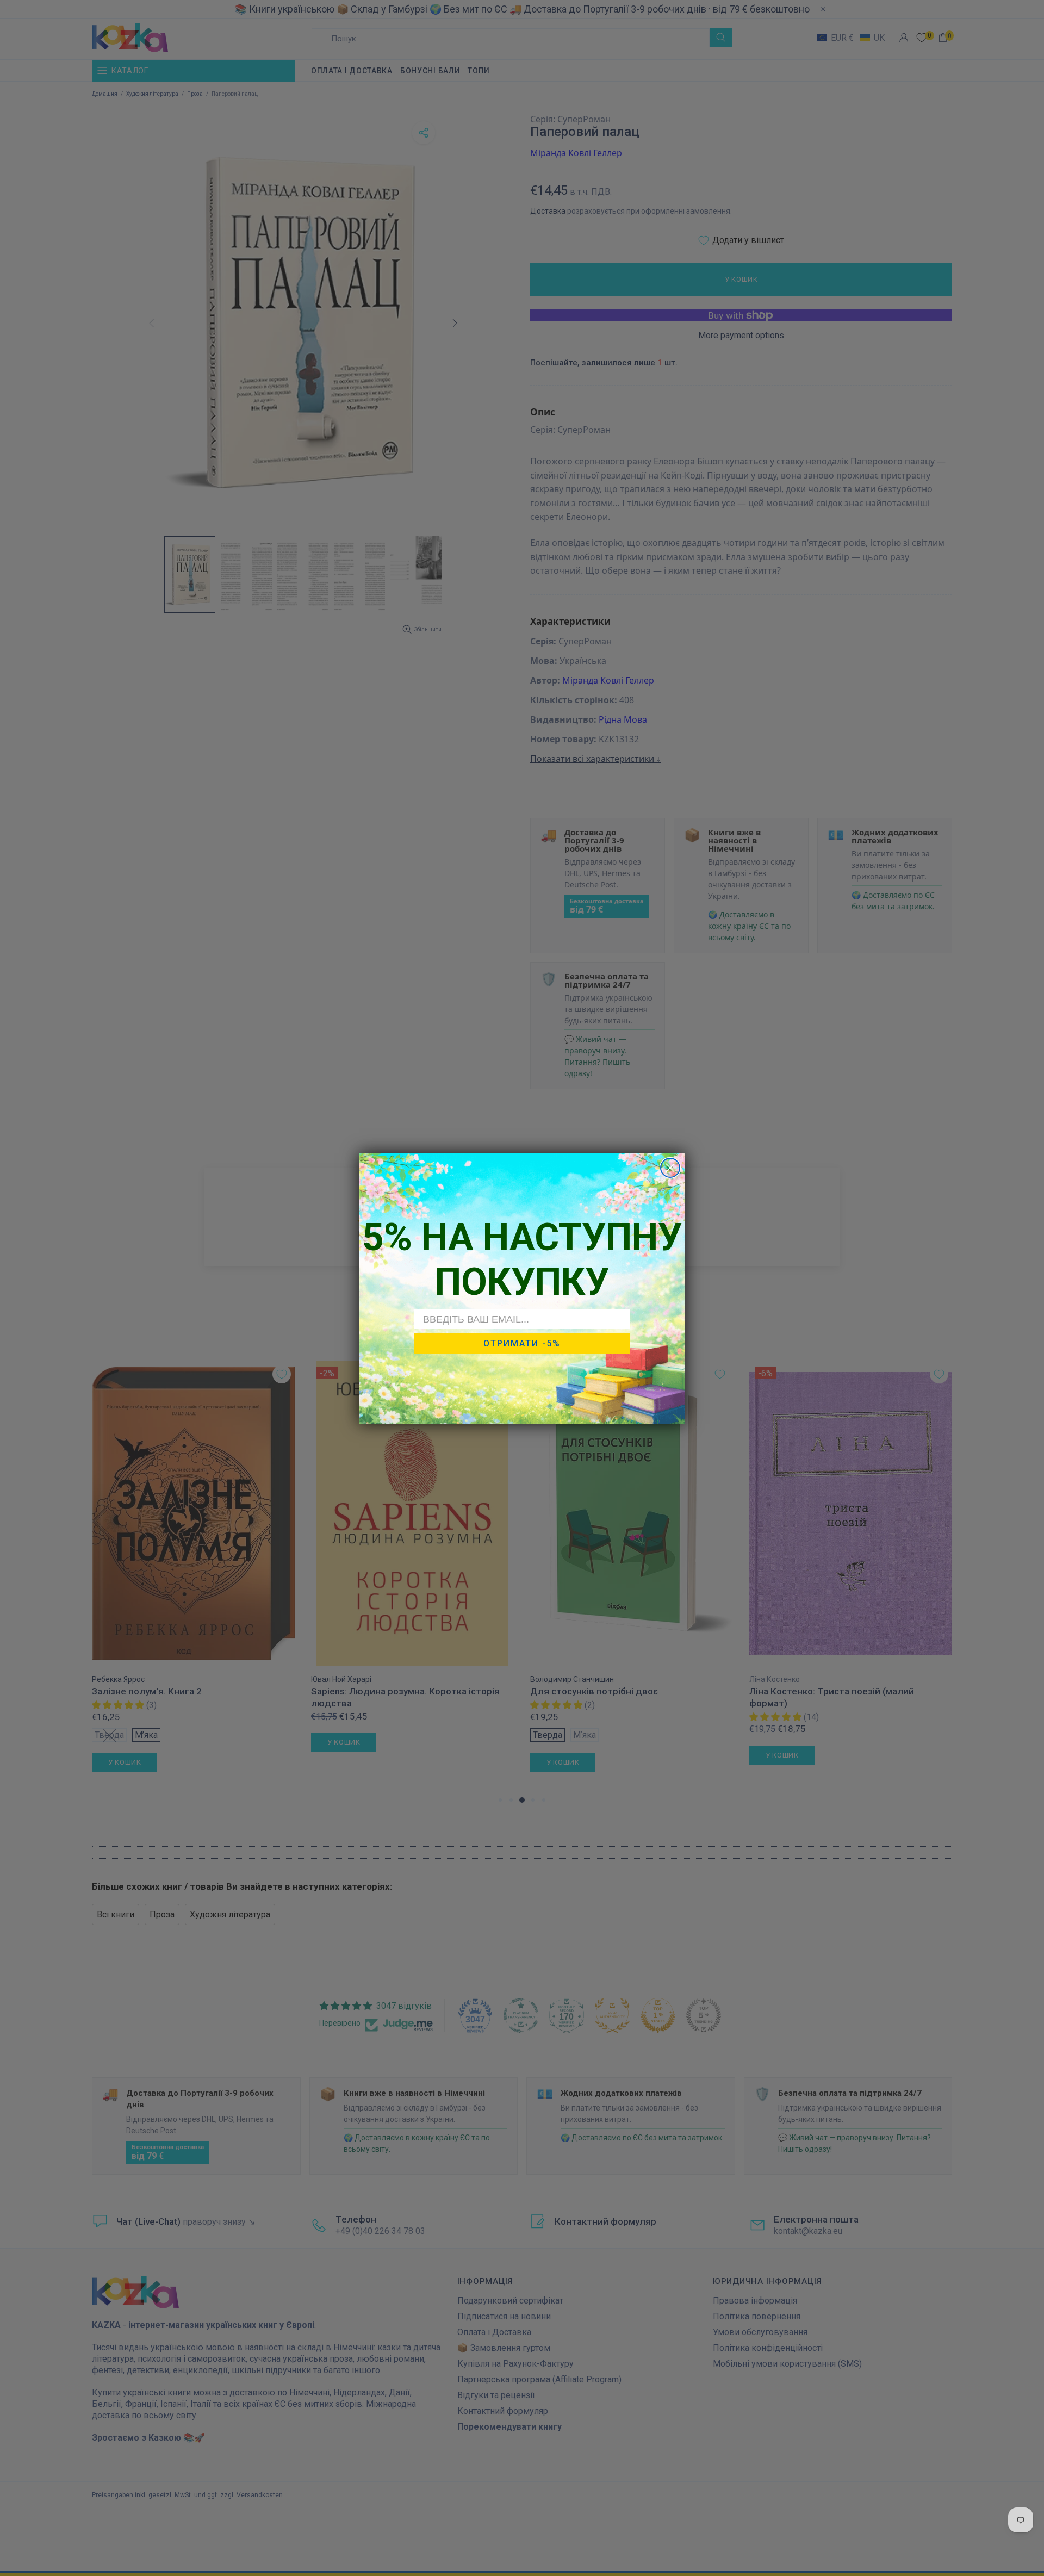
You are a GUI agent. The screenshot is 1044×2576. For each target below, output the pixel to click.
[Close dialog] (670, 1168)
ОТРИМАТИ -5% (522, 1343)
